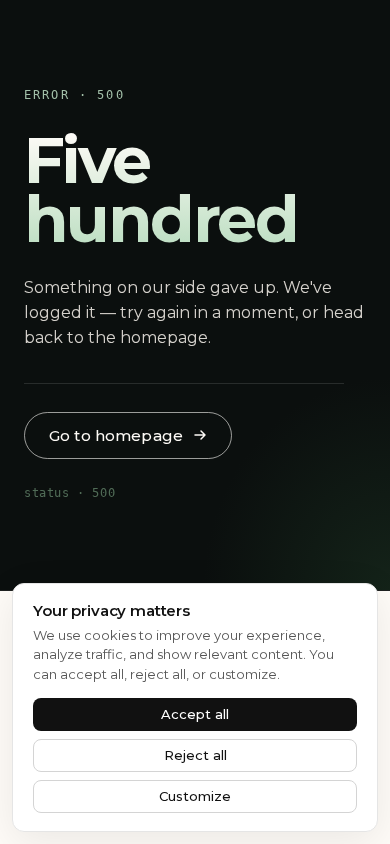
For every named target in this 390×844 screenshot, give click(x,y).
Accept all (195, 714)
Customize (195, 796)
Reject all (195, 755)
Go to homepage (116, 435)
